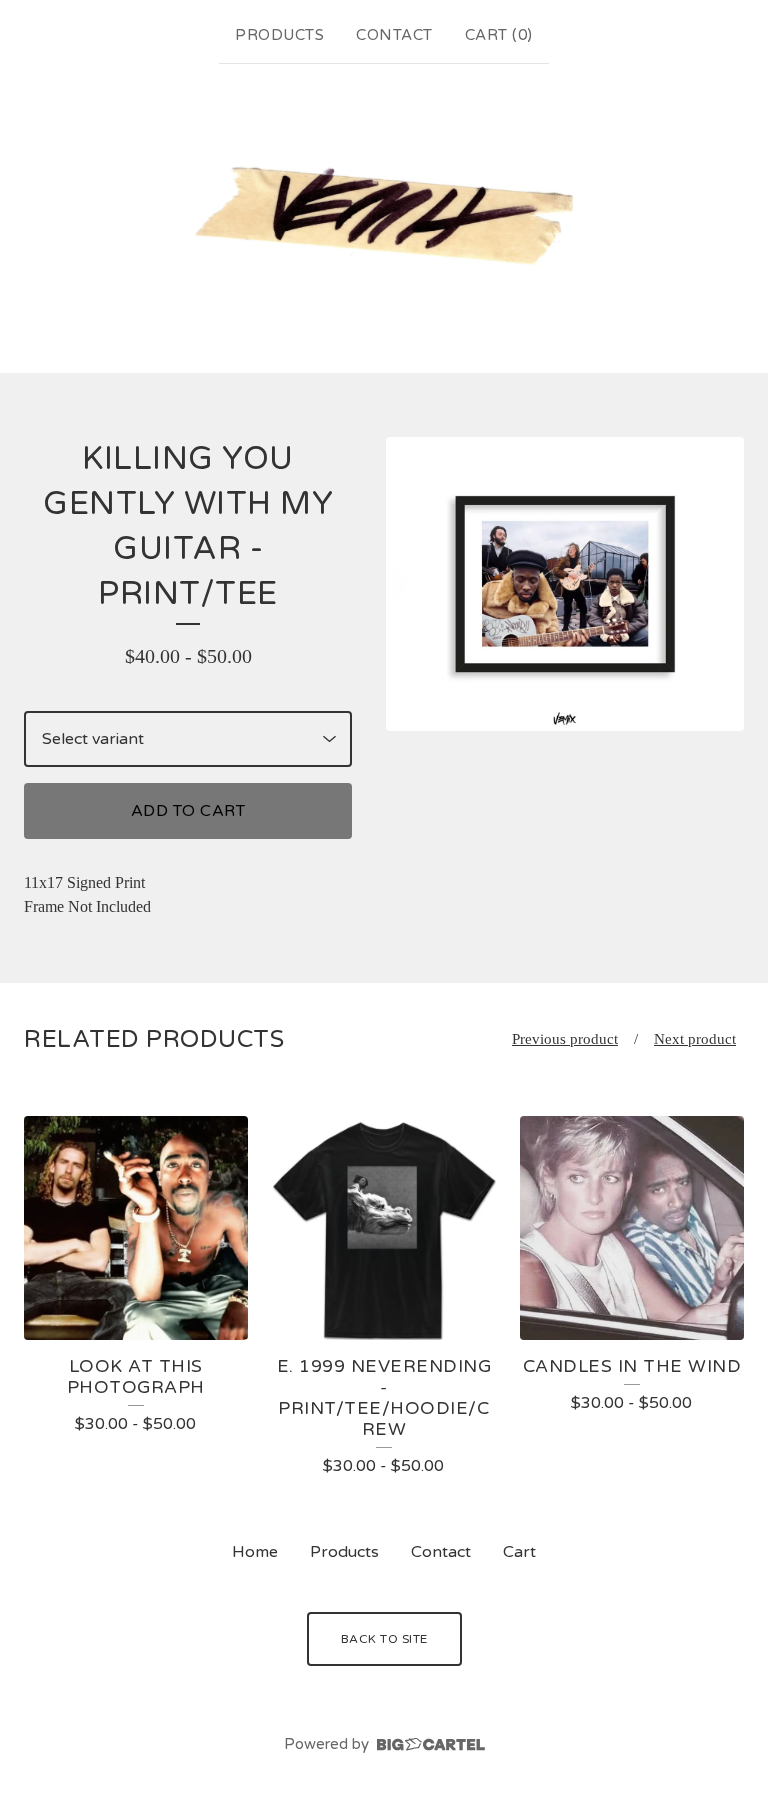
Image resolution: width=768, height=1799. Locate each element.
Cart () (499, 35)
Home (255, 1552)
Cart (519, 1552)
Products (279, 35)
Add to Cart (188, 811)
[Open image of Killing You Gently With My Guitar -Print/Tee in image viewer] (565, 584)
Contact (394, 35)
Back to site (384, 1639)
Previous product (565, 1039)
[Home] (384, 214)
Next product (695, 1039)
